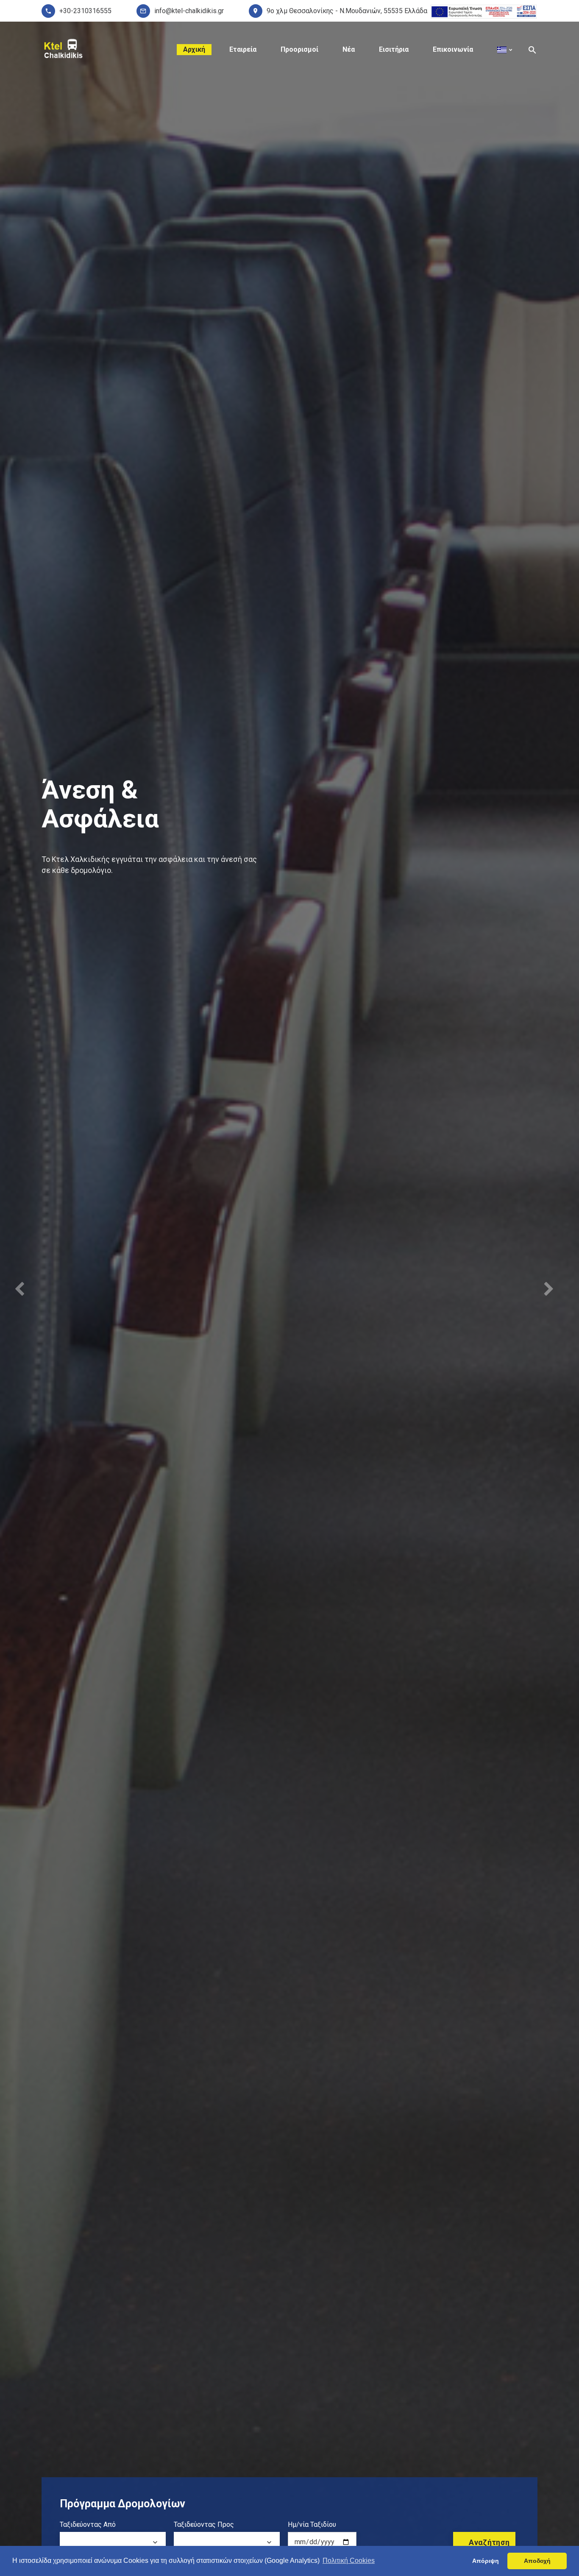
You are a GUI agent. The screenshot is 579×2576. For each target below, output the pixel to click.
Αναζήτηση (489, 2542)
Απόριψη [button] (486, 2561)
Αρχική (194, 49)
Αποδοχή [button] (537, 2561)
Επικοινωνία (453, 49)
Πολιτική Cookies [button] (349, 2561)
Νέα (349, 49)
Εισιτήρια (394, 49)
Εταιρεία (243, 49)
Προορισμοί (299, 49)
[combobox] (113, 2543)
